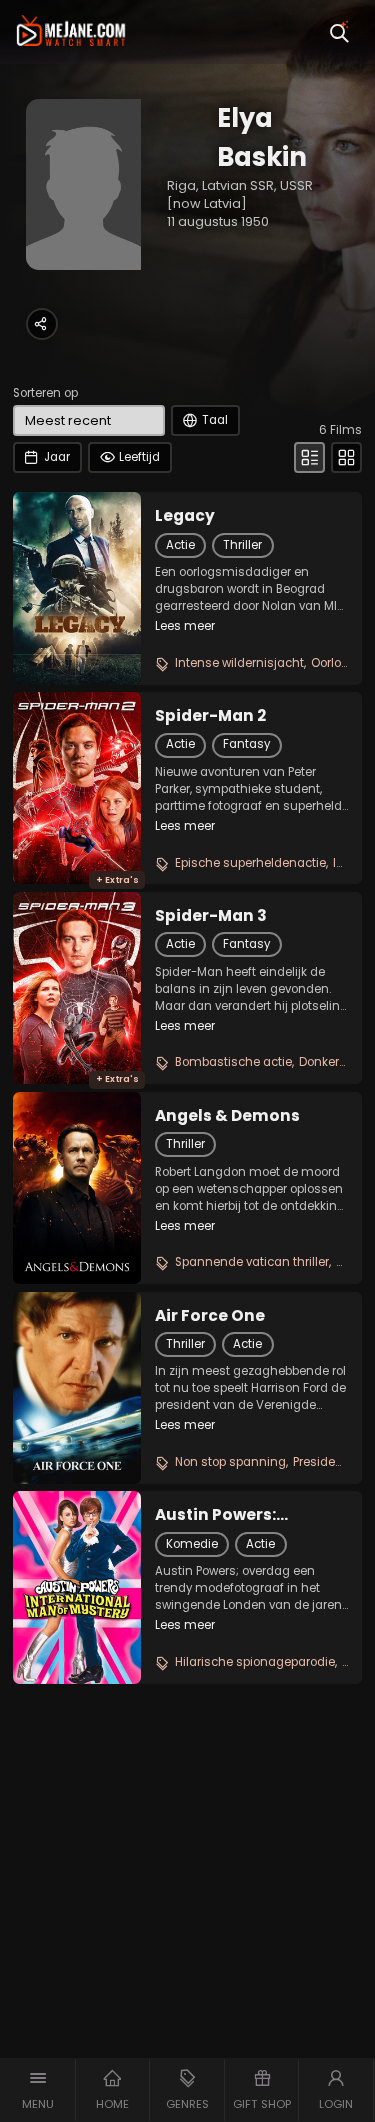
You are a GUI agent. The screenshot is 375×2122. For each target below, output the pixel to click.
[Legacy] (77, 588)
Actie (180, 545)
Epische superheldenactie (250, 863)
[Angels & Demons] (77, 1188)
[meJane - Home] (71, 32)
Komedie (192, 1544)
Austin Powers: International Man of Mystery (241, 1515)
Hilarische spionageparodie (255, 1662)
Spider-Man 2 (210, 716)
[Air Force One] (77, 1388)
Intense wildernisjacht (239, 663)
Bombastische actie (233, 1062)
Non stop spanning (230, 1462)
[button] (38, 2090)
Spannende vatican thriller (252, 1262)
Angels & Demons (227, 1116)
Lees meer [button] (185, 626)
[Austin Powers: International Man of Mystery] (77, 1587)
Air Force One (210, 1316)
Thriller (242, 545)
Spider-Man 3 (211, 916)
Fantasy (246, 744)
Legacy (185, 516)
